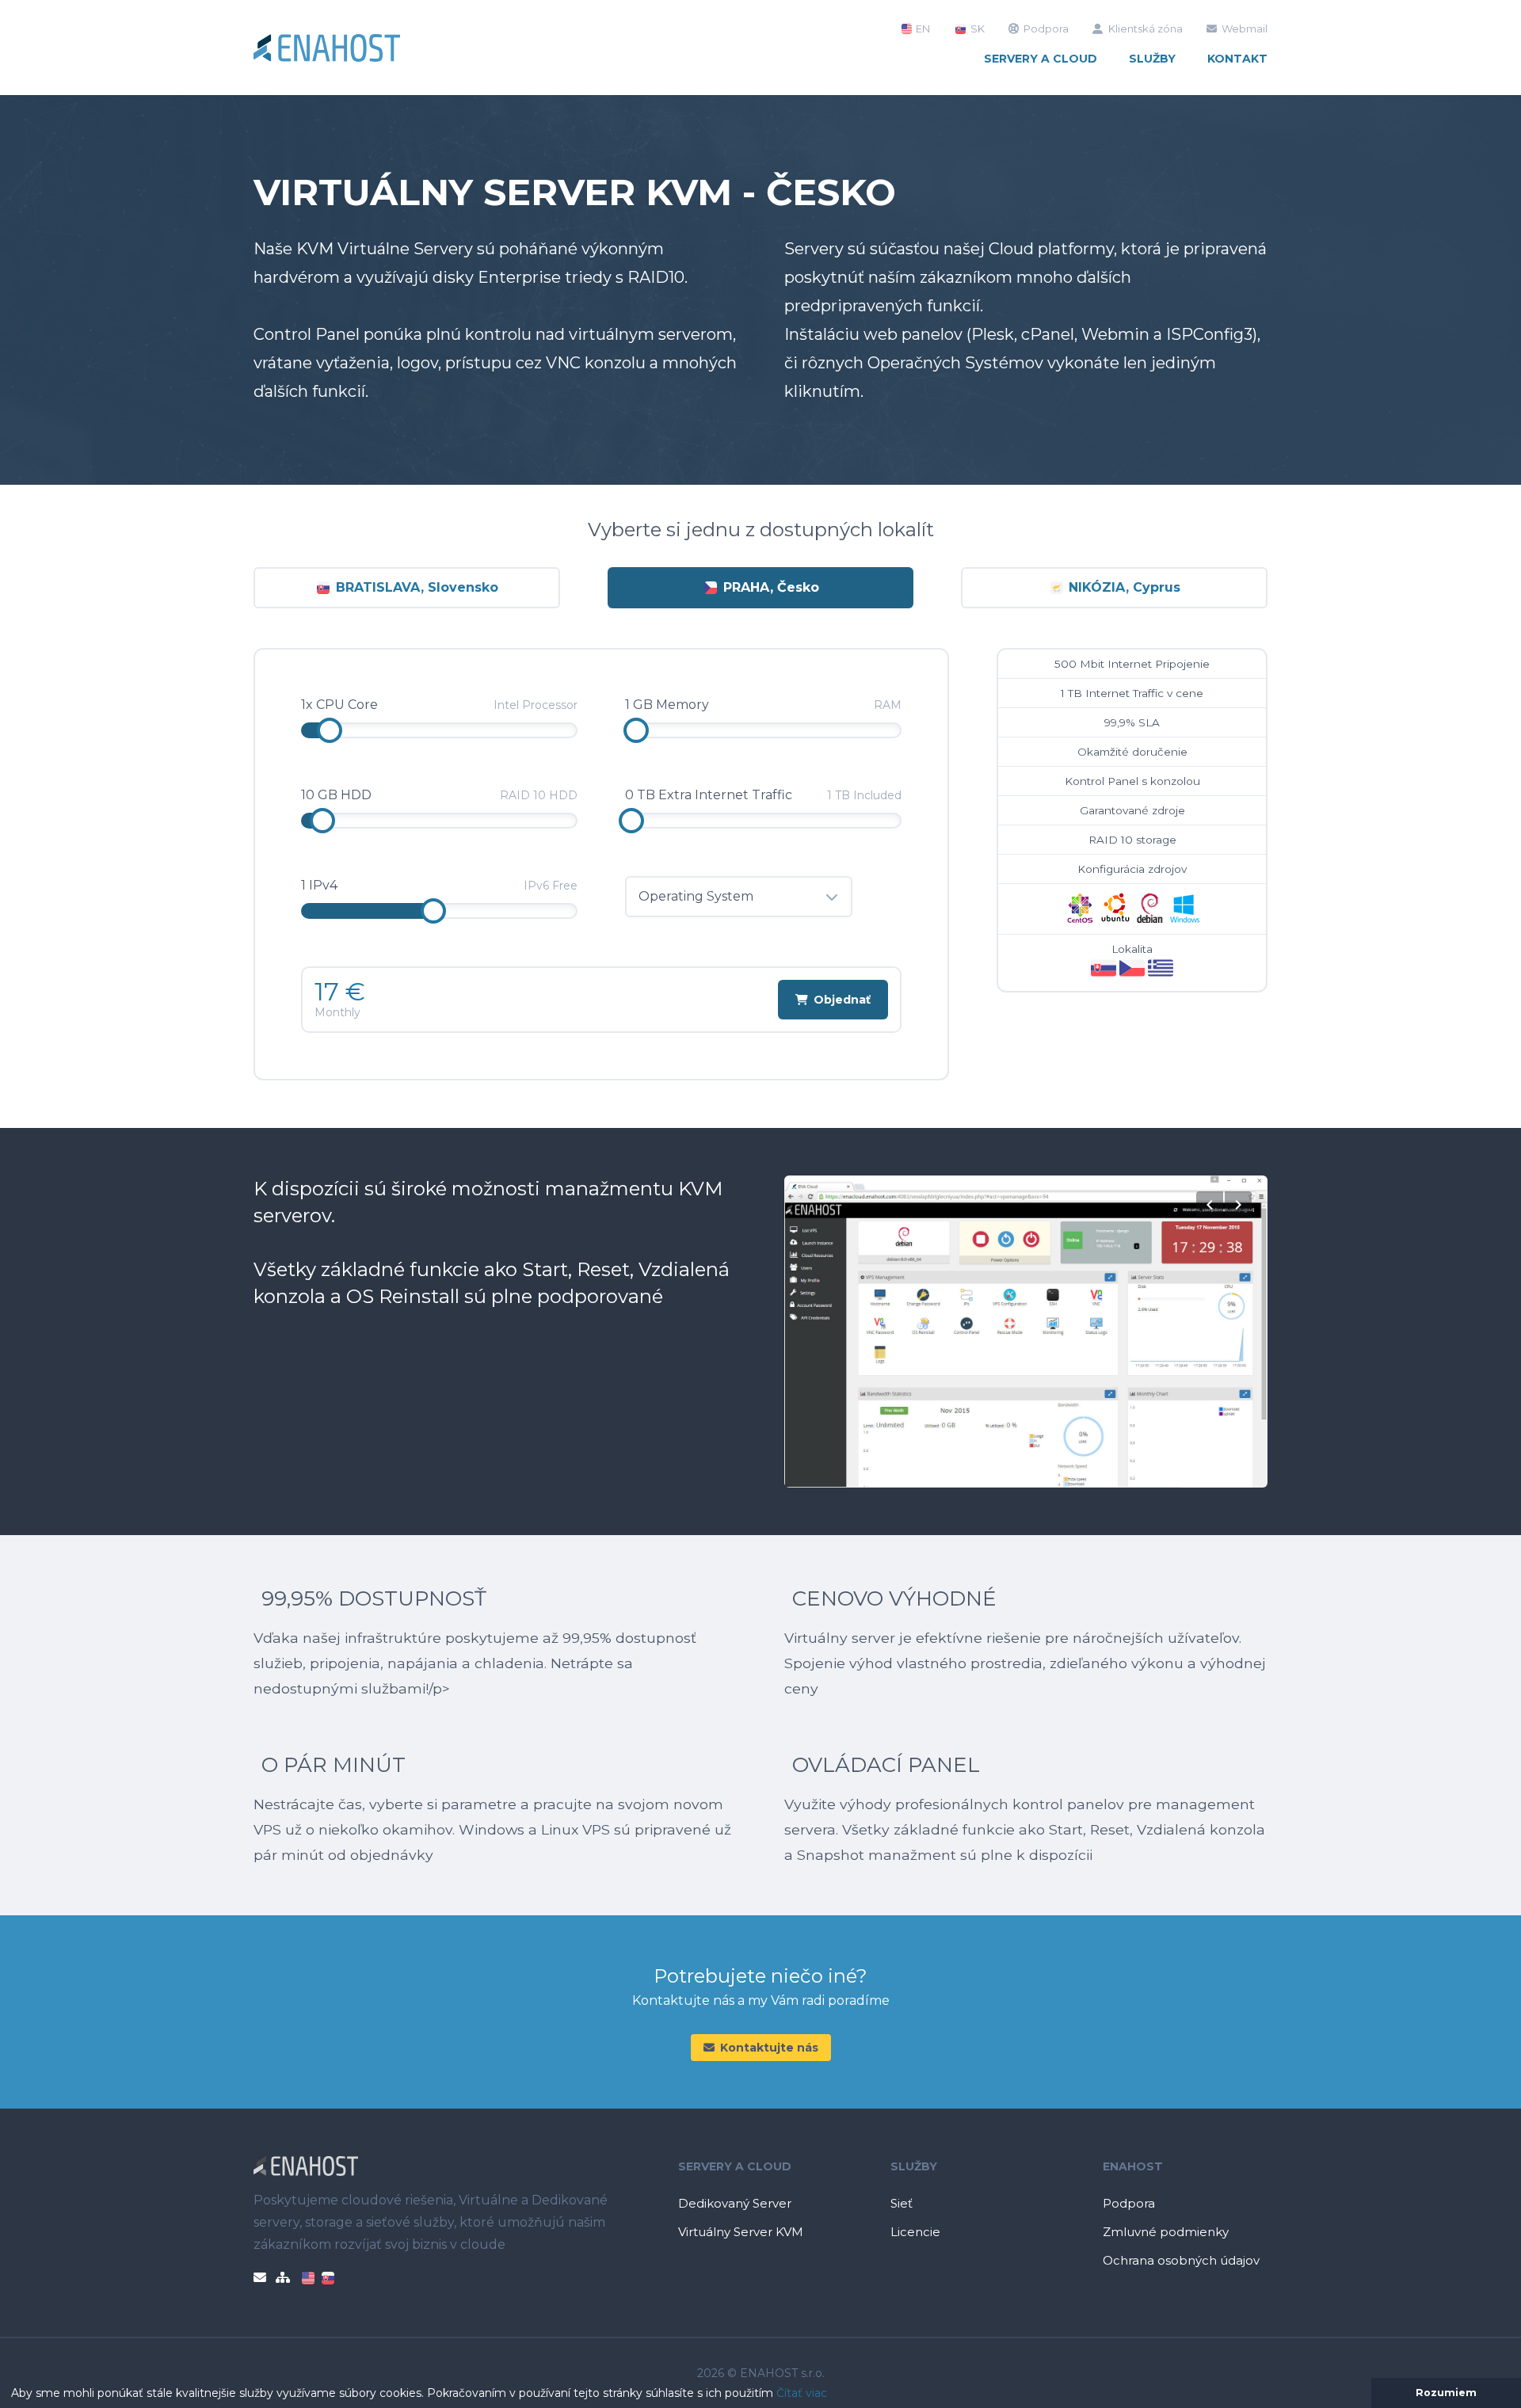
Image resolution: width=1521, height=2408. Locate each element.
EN (922, 29)
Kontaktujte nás (769, 2048)
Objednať (842, 1000)
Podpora (1046, 29)
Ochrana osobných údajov (1181, 2260)
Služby (1152, 59)
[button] (833, 2395)
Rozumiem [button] (1446, 2393)
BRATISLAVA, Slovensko (415, 587)
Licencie (915, 2232)
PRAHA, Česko (769, 587)
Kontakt (1237, 59)
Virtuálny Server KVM (741, 2232)
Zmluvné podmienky (1166, 2232)
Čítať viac (802, 2393)
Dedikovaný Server (735, 2203)
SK (976, 29)
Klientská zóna (1146, 29)
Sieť (902, 2203)
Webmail (1245, 29)
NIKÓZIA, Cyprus (1123, 587)
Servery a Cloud (1041, 59)
